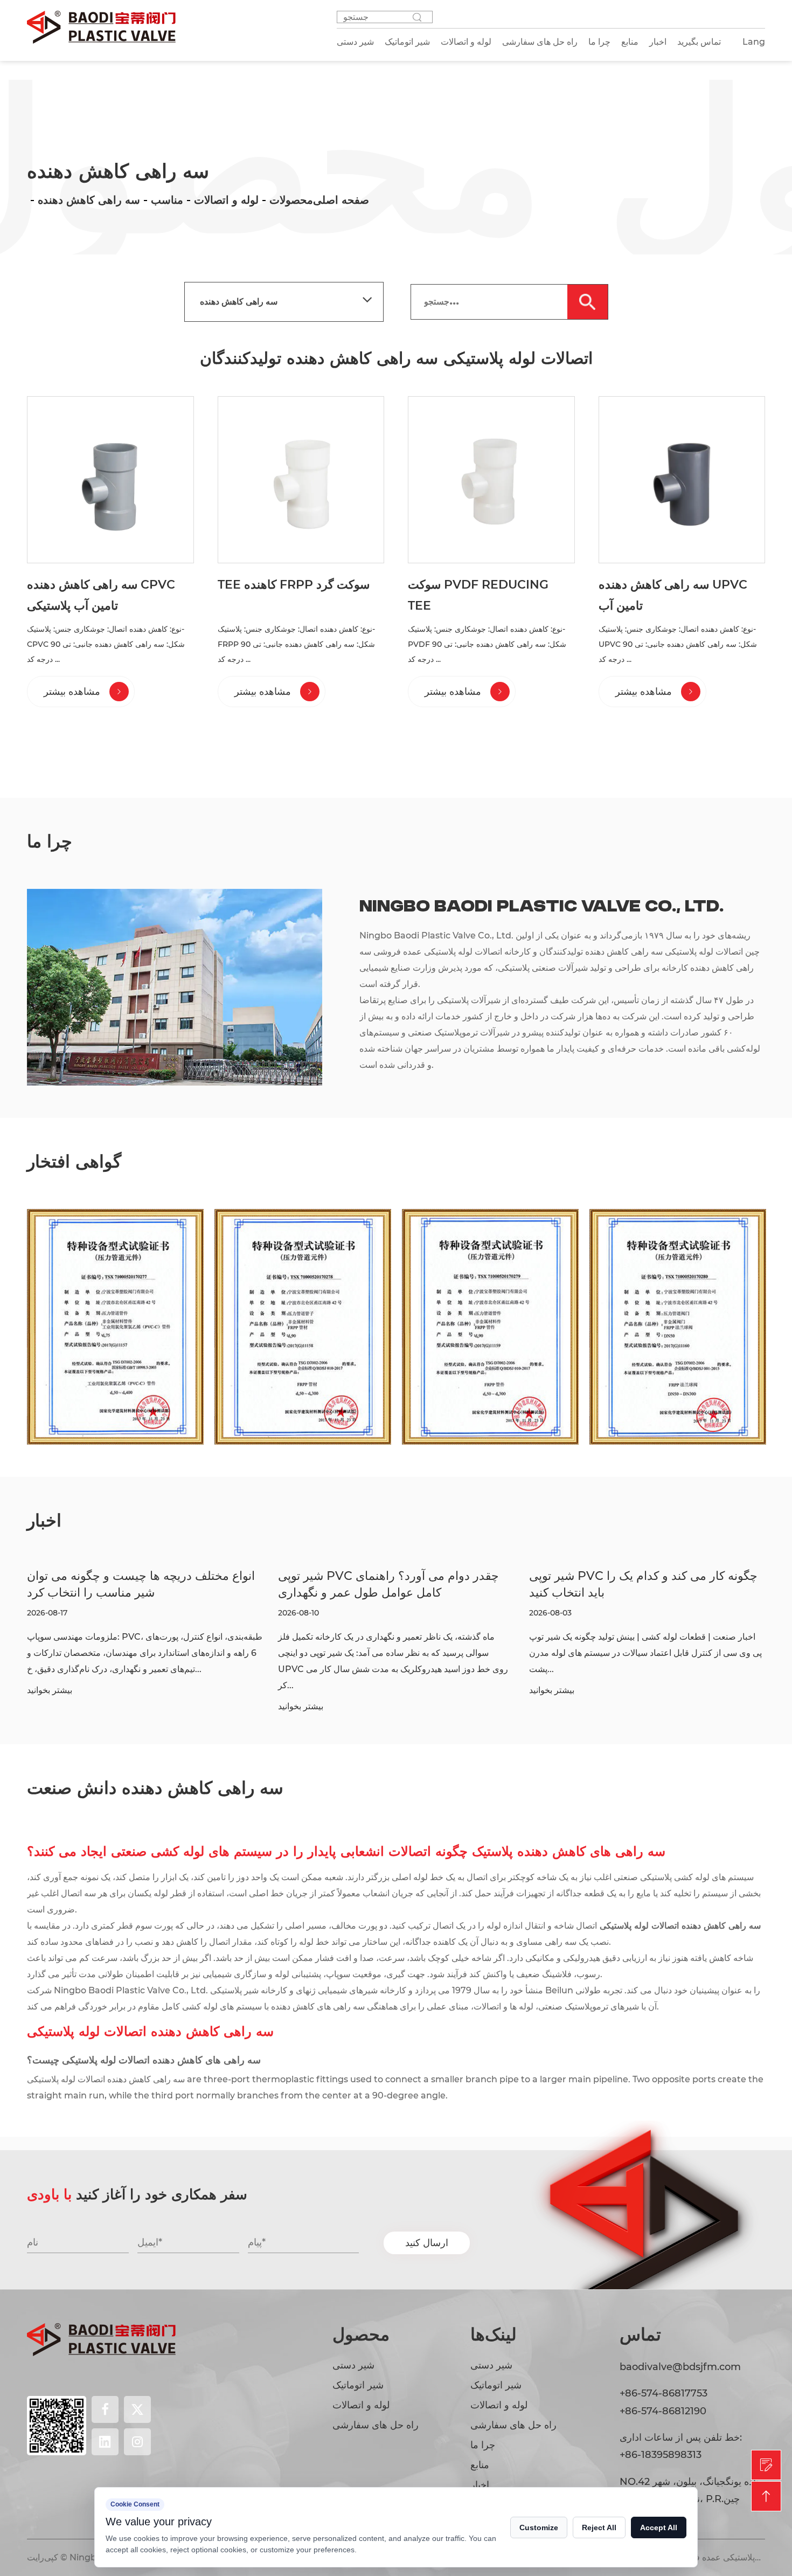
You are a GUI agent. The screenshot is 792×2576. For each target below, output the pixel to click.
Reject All (599, 2527)
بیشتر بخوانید (51, 1707)
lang (754, 42)
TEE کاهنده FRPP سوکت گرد (294, 585)
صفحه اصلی (341, 200)
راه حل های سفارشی (376, 2425)
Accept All (659, 2527)
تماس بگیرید (699, 42)
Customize (539, 2527)
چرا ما (599, 42)
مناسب (167, 200)
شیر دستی (353, 2365)
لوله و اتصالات (226, 200)
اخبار (658, 42)
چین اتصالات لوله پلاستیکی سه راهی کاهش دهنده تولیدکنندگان (648, 952)
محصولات (291, 200)
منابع (630, 42)
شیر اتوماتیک (358, 2385)
